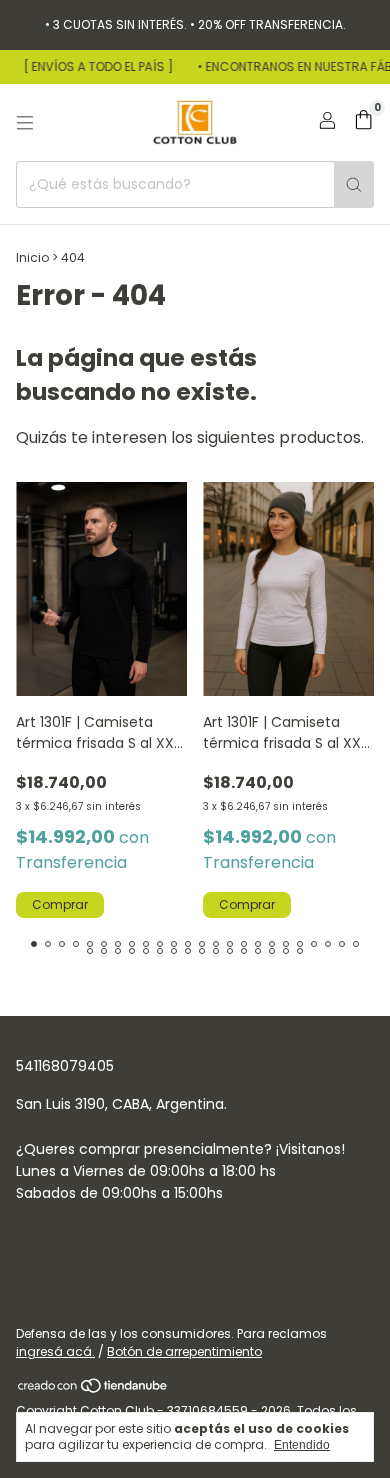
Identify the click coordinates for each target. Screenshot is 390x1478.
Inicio (32, 257)
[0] (363, 122)
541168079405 (65, 1066)
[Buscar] (354, 184)
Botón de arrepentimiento (184, 1351)
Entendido (302, 1445)
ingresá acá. (55, 1351)
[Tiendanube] (93, 1389)
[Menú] (25, 123)
